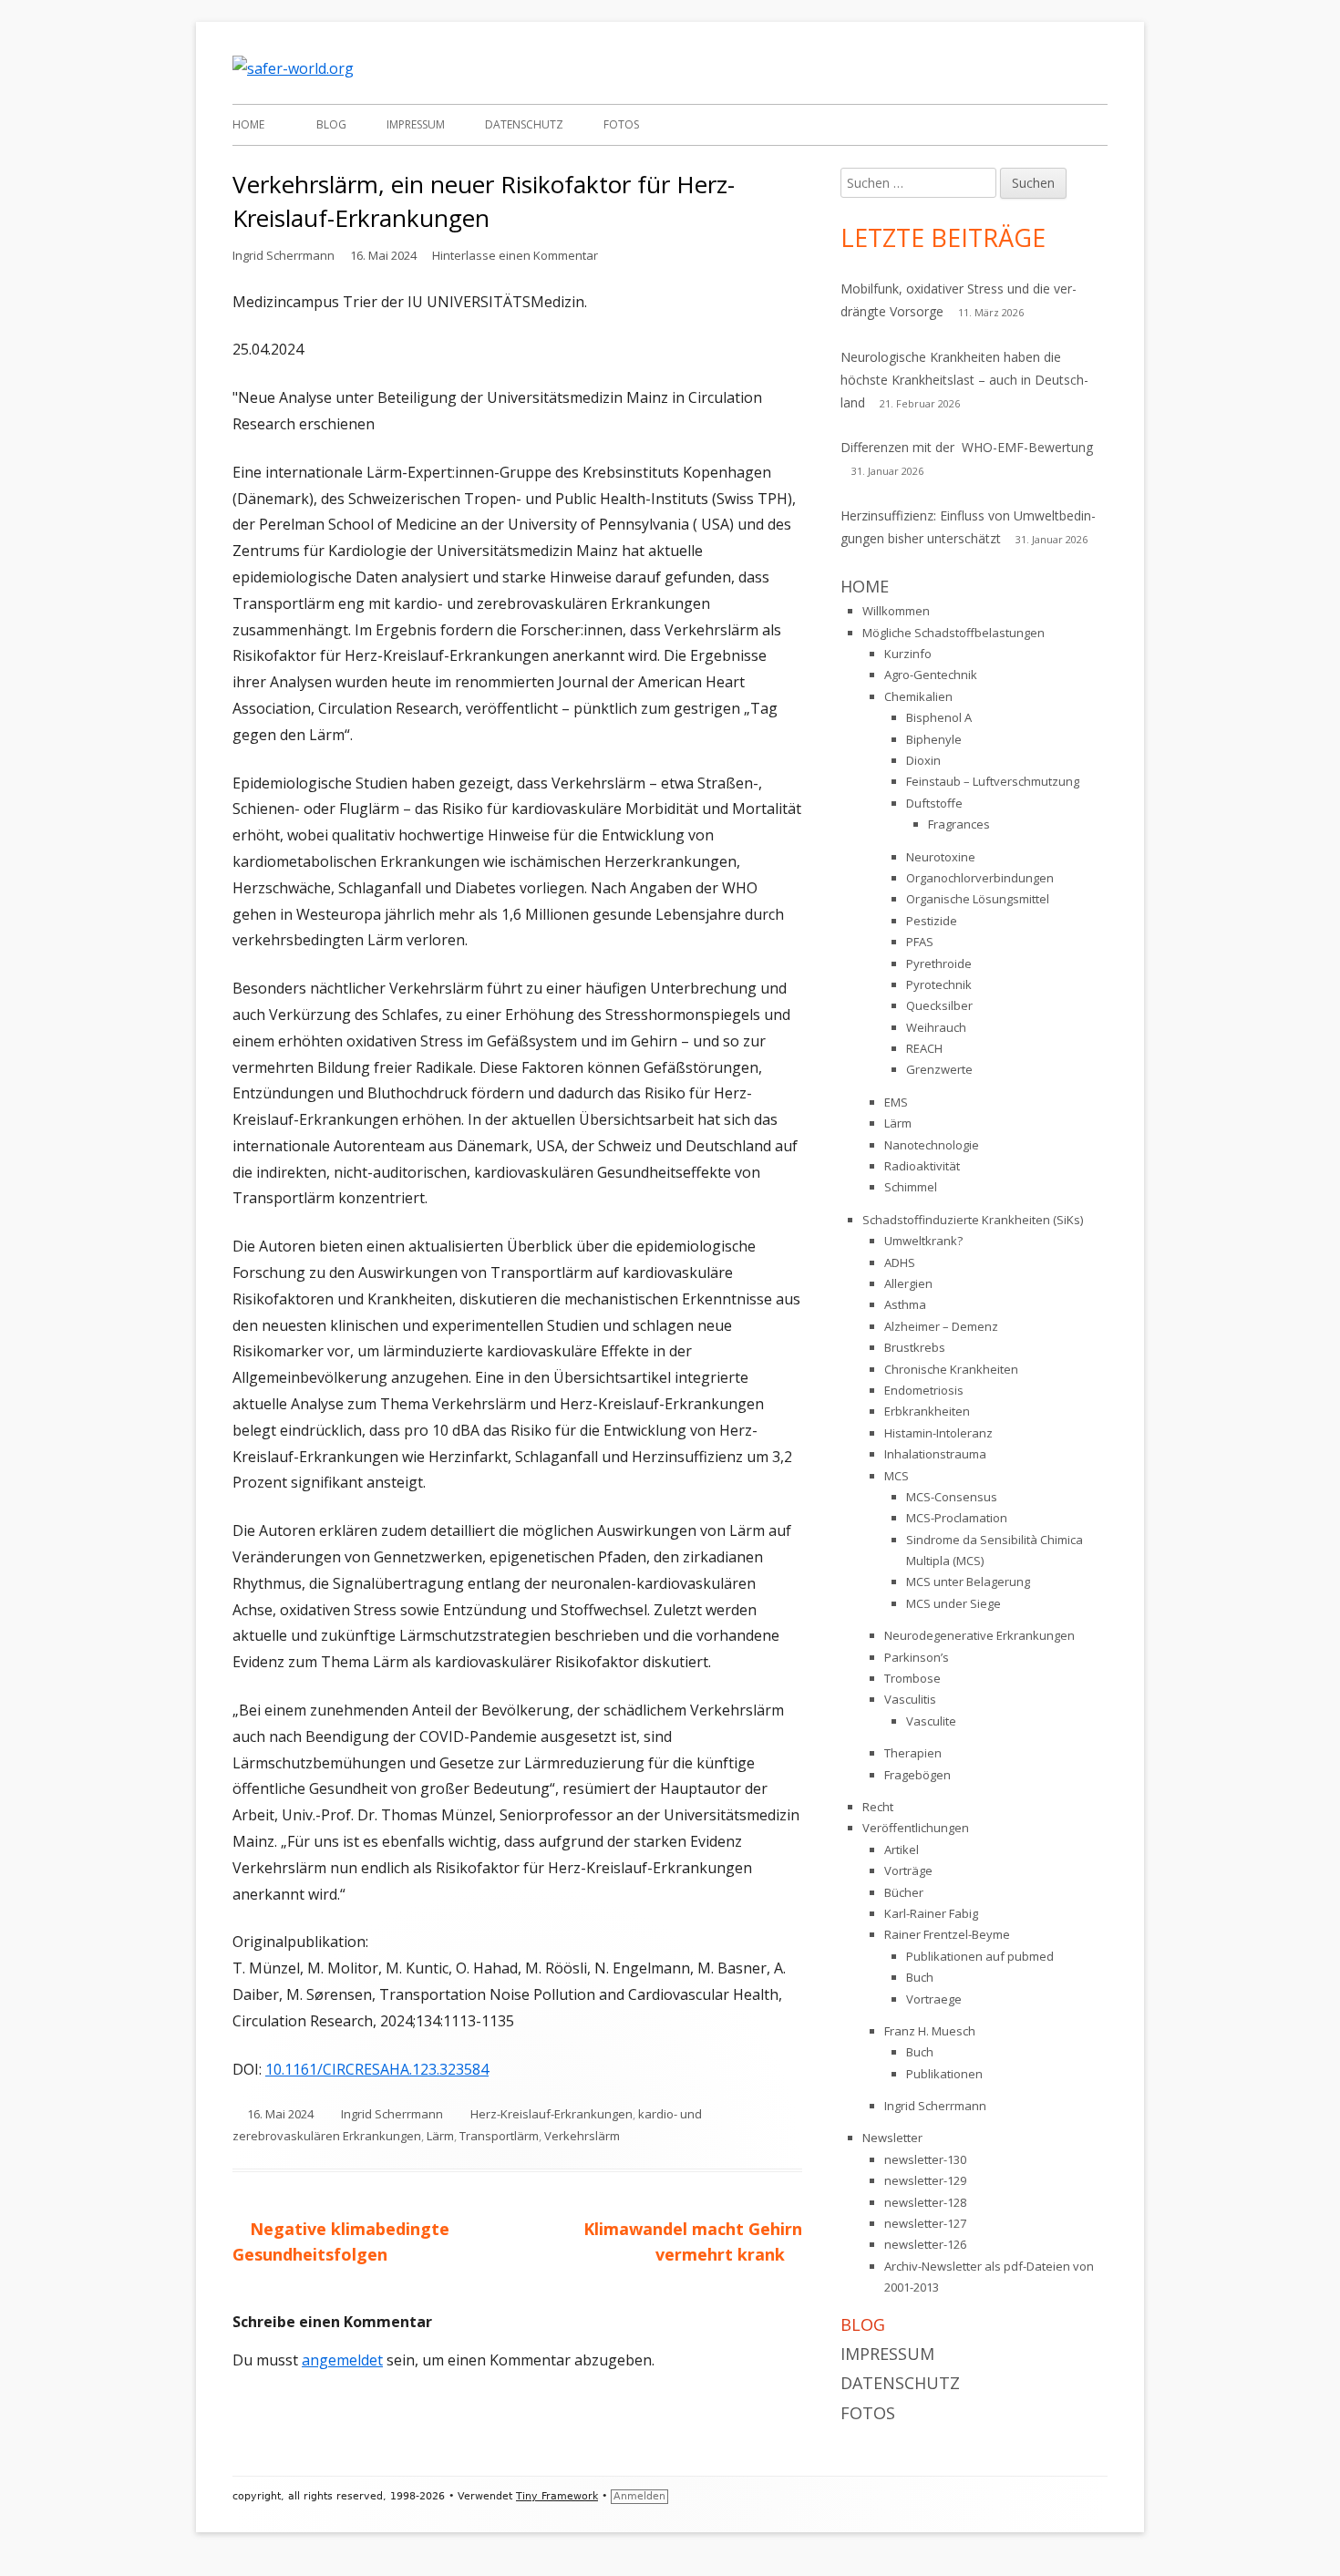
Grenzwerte (939, 1069)
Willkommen (896, 611)
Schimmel (911, 1187)
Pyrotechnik (939, 984)
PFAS (920, 942)
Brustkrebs (915, 1347)
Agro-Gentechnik (931, 675)
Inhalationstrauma (935, 1454)
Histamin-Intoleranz (938, 1433)
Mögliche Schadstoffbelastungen (953, 633)
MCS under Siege (953, 1603)
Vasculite (931, 1721)
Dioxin (923, 760)
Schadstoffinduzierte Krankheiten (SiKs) (973, 1220)
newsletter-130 (925, 2159)
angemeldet (342, 2360)
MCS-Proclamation (957, 1518)
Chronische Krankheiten (951, 1369)
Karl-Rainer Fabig (931, 1913)
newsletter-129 (925, 2180)
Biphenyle (934, 739)
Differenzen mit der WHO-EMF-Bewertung (967, 447)
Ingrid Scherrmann (283, 255)
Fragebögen (917, 1775)
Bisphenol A (939, 717)
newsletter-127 (925, 2223)
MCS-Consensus (952, 1497)
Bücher (904, 1892)
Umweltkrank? (923, 1241)
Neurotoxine (941, 857)
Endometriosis (924, 1390)
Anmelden (639, 2496)
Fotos (621, 124)
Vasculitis (910, 1699)
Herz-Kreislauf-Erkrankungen (551, 2114)
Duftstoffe (934, 803)
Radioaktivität (922, 1166)
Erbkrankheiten (927, 1411)
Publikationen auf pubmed (980, 1956)
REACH (924, 1048)
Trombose (912, 1678)
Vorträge (908, 1870)
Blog (331, 124)
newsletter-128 (925, 2202)
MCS (897, 1476)
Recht (878, 1807)
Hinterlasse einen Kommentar (515, 255)
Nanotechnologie (932, 1145)
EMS (896, 1102)
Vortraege (934, 1999)
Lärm (440, 2136)
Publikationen (944, 2074)
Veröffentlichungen (916, 1828)
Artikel (902, 1850)
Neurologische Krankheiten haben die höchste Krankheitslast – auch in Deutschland (964, 380)
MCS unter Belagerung (968, 1582)
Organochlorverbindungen (980, 878)
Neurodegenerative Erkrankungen (979, 1635)
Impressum (416, 124)
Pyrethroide (939, 963)
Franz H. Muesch (930, 2031)
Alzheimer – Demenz (941, 1326)
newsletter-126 (925, 2244)
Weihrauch (936, 1027)
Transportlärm (499, 2136)
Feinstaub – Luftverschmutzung (993, 781)
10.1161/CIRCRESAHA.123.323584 (377, 2069)
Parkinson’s (917, 1657)
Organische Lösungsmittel (978, 899)
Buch (920, 1977)
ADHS (900, 1262)
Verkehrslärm (582, 2136)
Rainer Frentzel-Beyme (947, 1934)
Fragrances (959, 824)
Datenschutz (524, 124)
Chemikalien (918, 696)
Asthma (905, 1304)
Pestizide (932, 921)
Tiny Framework (557, 2496)
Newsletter (892, 2138)
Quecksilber (939, 1005)
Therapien (913, 1753)
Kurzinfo (908, 654)
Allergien (908, 1283)
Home (248, 124)
